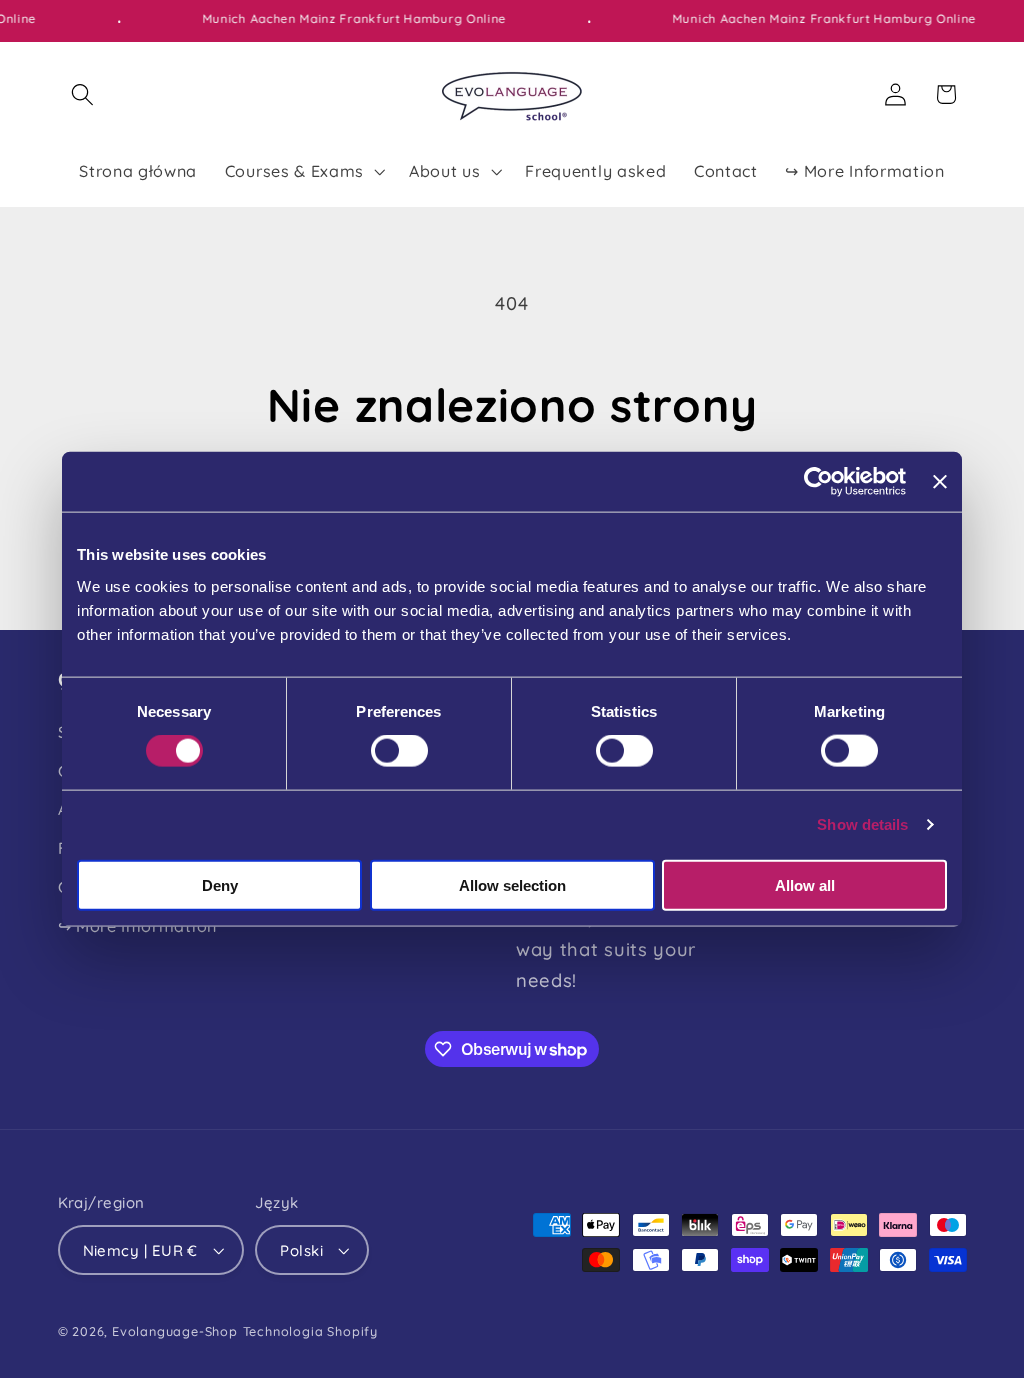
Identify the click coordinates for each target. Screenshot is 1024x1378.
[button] (83, 94)
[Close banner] (940, 482)
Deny (220, 884)
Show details (862, 824)
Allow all (805, 884)
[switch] (399, 751)
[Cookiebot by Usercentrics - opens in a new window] (818, 482)
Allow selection (512, 884)
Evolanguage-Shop (175, 1331)
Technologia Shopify (310, 1331)
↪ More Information (137, 926)
